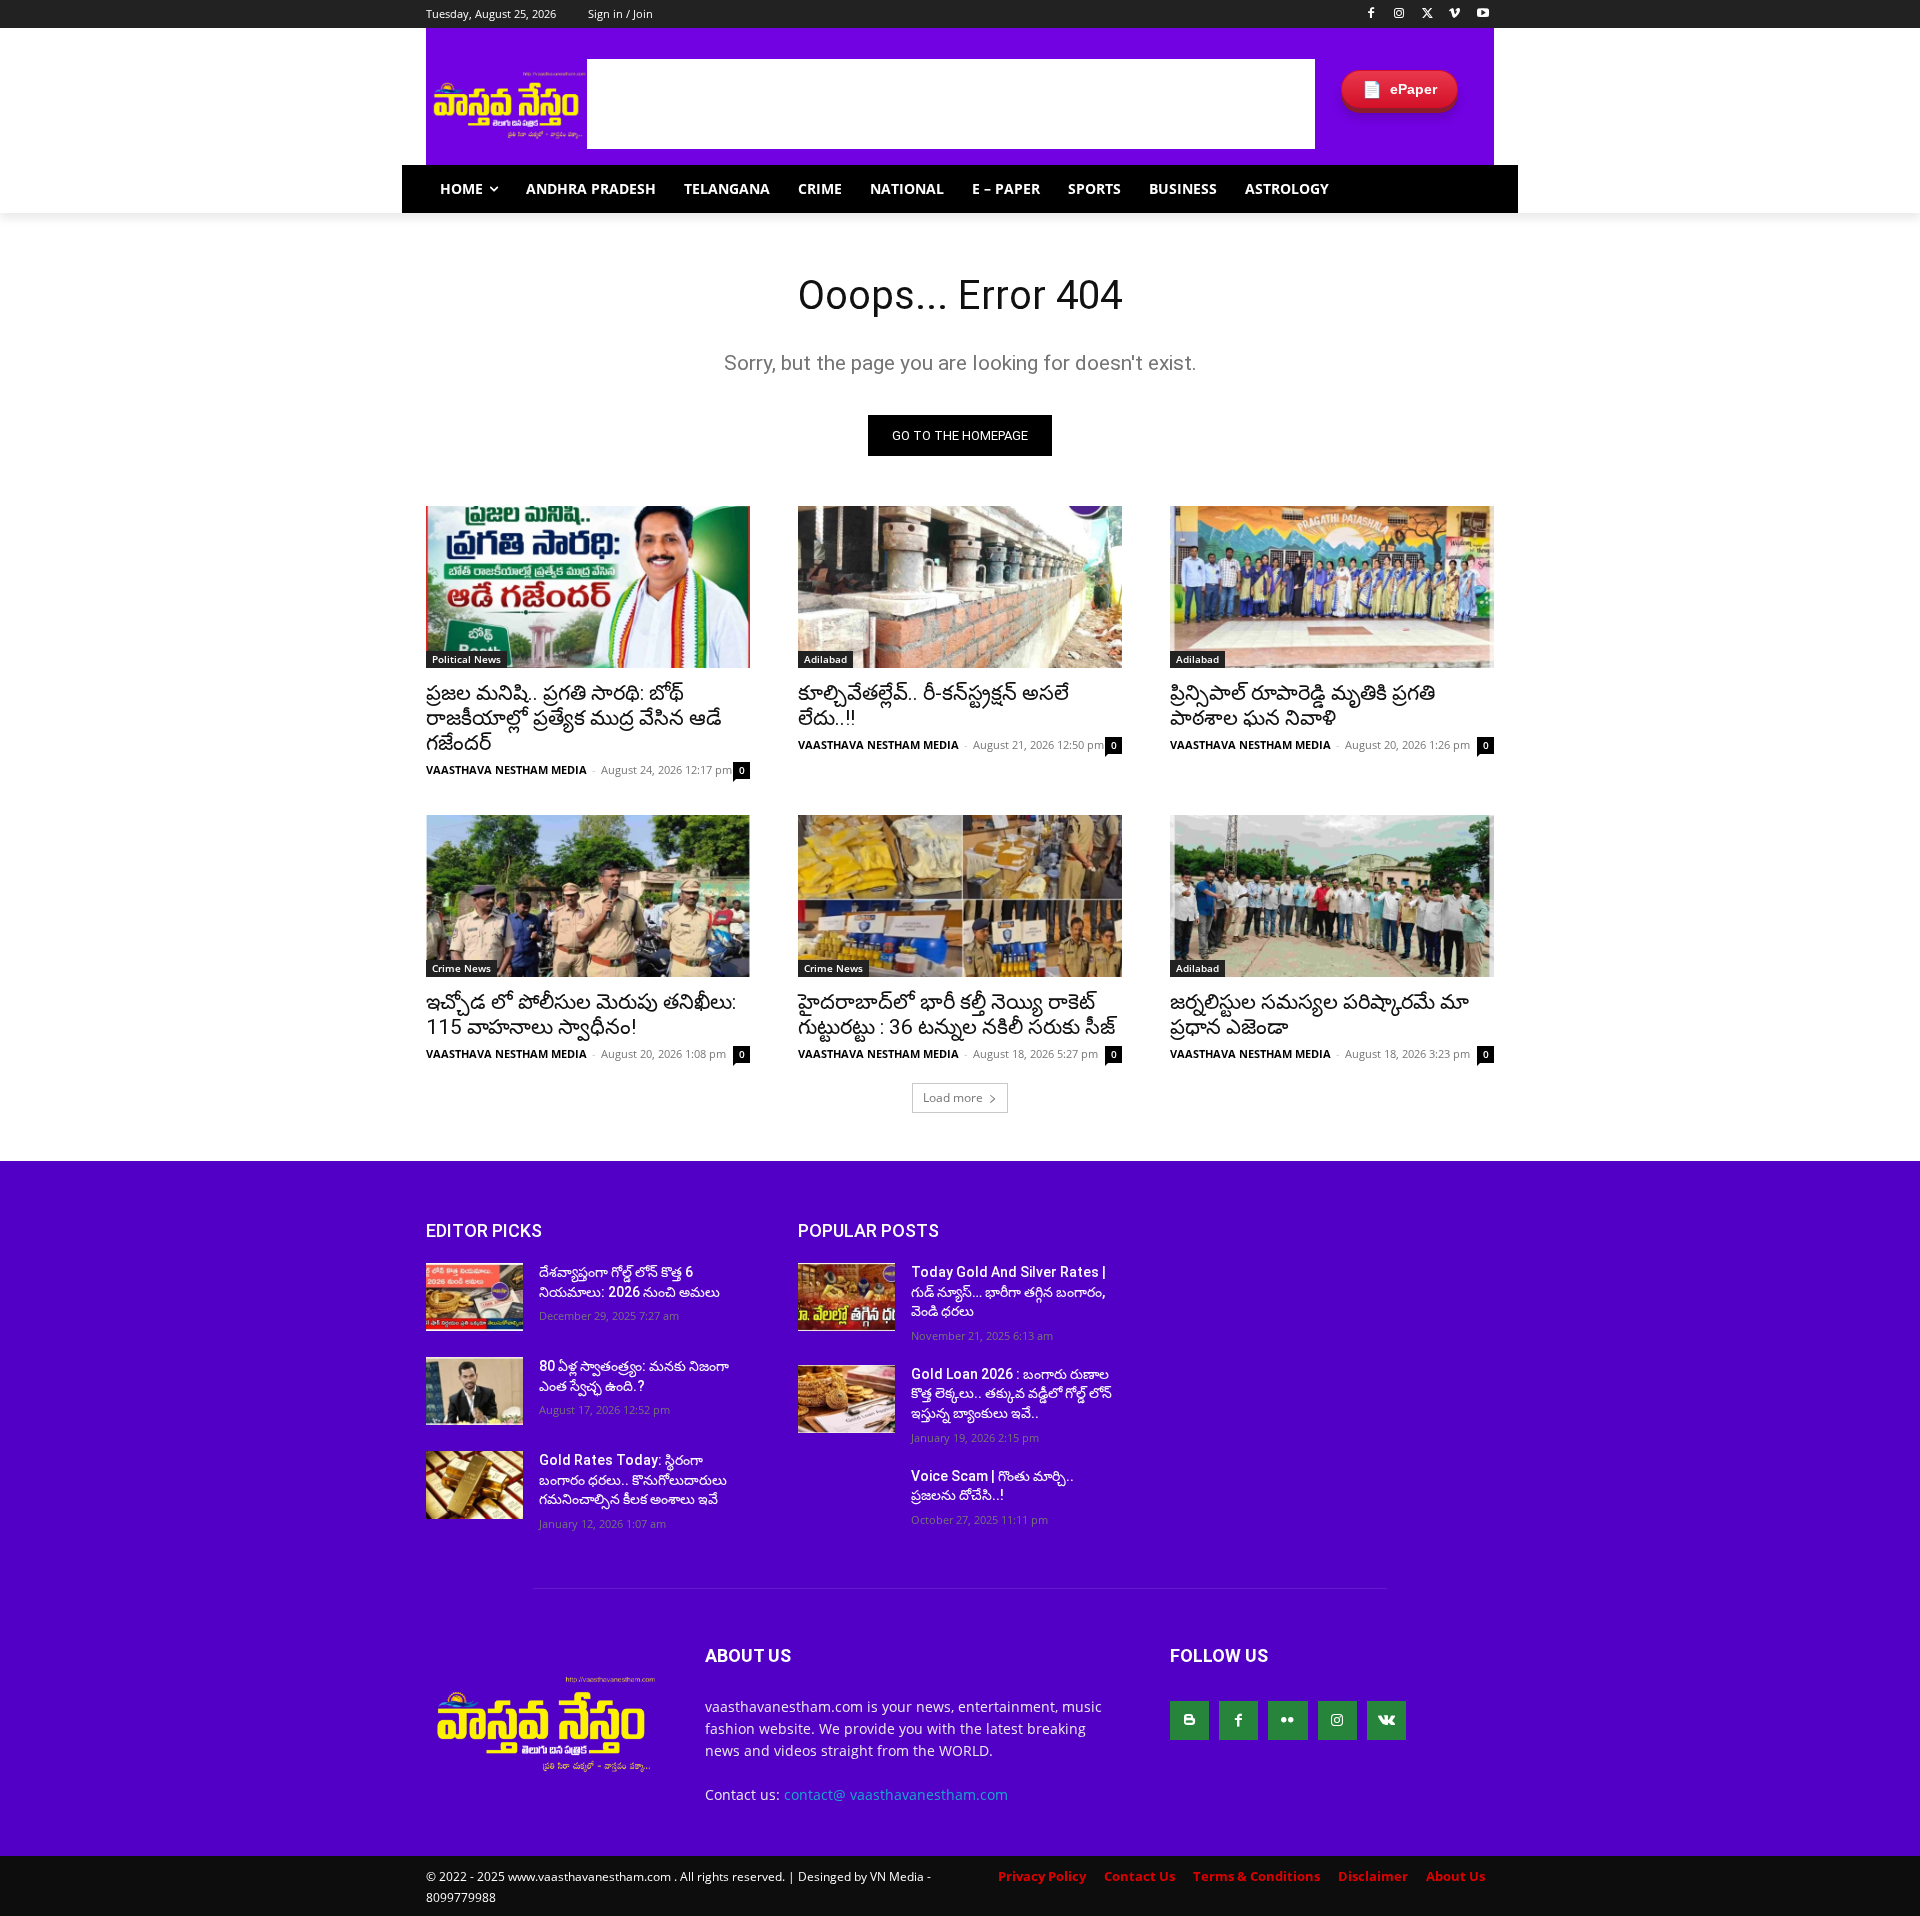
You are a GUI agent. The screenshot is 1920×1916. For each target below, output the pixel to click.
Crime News (461, 968)
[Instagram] (1399, 14)
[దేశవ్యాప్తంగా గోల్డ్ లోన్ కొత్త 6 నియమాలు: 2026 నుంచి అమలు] (474, 1297)
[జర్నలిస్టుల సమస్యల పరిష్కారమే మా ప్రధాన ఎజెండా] (1332, 896)
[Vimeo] (1454, 14)
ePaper (1399, 89)
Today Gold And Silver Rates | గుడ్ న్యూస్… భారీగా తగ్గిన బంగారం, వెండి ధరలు (1008, 1291)
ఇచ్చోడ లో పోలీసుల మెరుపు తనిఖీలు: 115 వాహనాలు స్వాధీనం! (581, 1014)
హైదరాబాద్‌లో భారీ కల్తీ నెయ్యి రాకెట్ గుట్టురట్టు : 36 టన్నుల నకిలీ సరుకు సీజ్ (956, 1014)
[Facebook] (1371, 14)
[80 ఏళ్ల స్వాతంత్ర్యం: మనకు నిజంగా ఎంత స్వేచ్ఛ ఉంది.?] (474, 1391)
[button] (1470, 189)
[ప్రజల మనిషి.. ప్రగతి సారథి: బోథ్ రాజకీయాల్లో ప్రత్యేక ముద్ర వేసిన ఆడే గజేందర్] (588, 587)
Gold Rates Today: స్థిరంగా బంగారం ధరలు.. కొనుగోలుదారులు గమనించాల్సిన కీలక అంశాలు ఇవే (633, 1479)
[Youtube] (1482, 14)
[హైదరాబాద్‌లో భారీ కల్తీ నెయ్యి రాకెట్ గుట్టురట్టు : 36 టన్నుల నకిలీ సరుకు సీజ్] (960, 896)
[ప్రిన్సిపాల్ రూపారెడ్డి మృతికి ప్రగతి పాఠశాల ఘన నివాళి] (1332, 587)
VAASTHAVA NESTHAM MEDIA (506, 769)
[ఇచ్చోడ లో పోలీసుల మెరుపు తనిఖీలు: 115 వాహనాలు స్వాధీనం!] (588, 896)
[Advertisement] (951, 104)
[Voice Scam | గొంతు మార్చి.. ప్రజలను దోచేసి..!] (846, 1501)
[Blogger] (1189, 1720)
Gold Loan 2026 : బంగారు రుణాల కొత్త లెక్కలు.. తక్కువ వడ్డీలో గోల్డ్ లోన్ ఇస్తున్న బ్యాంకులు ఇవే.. (1011, 1393)
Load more (953, 1097)
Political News (466, 659)
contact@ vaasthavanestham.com (896, 1794)
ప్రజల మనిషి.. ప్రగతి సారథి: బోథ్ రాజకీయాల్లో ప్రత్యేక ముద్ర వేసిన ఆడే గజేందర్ (574, 718)
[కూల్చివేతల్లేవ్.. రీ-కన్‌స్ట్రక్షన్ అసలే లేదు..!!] (960, 587)
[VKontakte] (1386, 1720)
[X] (1427, 14)
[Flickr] (1287, 1720)
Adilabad (825, 659)
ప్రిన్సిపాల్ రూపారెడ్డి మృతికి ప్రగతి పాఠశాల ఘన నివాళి (1302, 705)
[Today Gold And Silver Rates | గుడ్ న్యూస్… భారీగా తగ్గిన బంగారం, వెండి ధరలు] (846, 1297)
